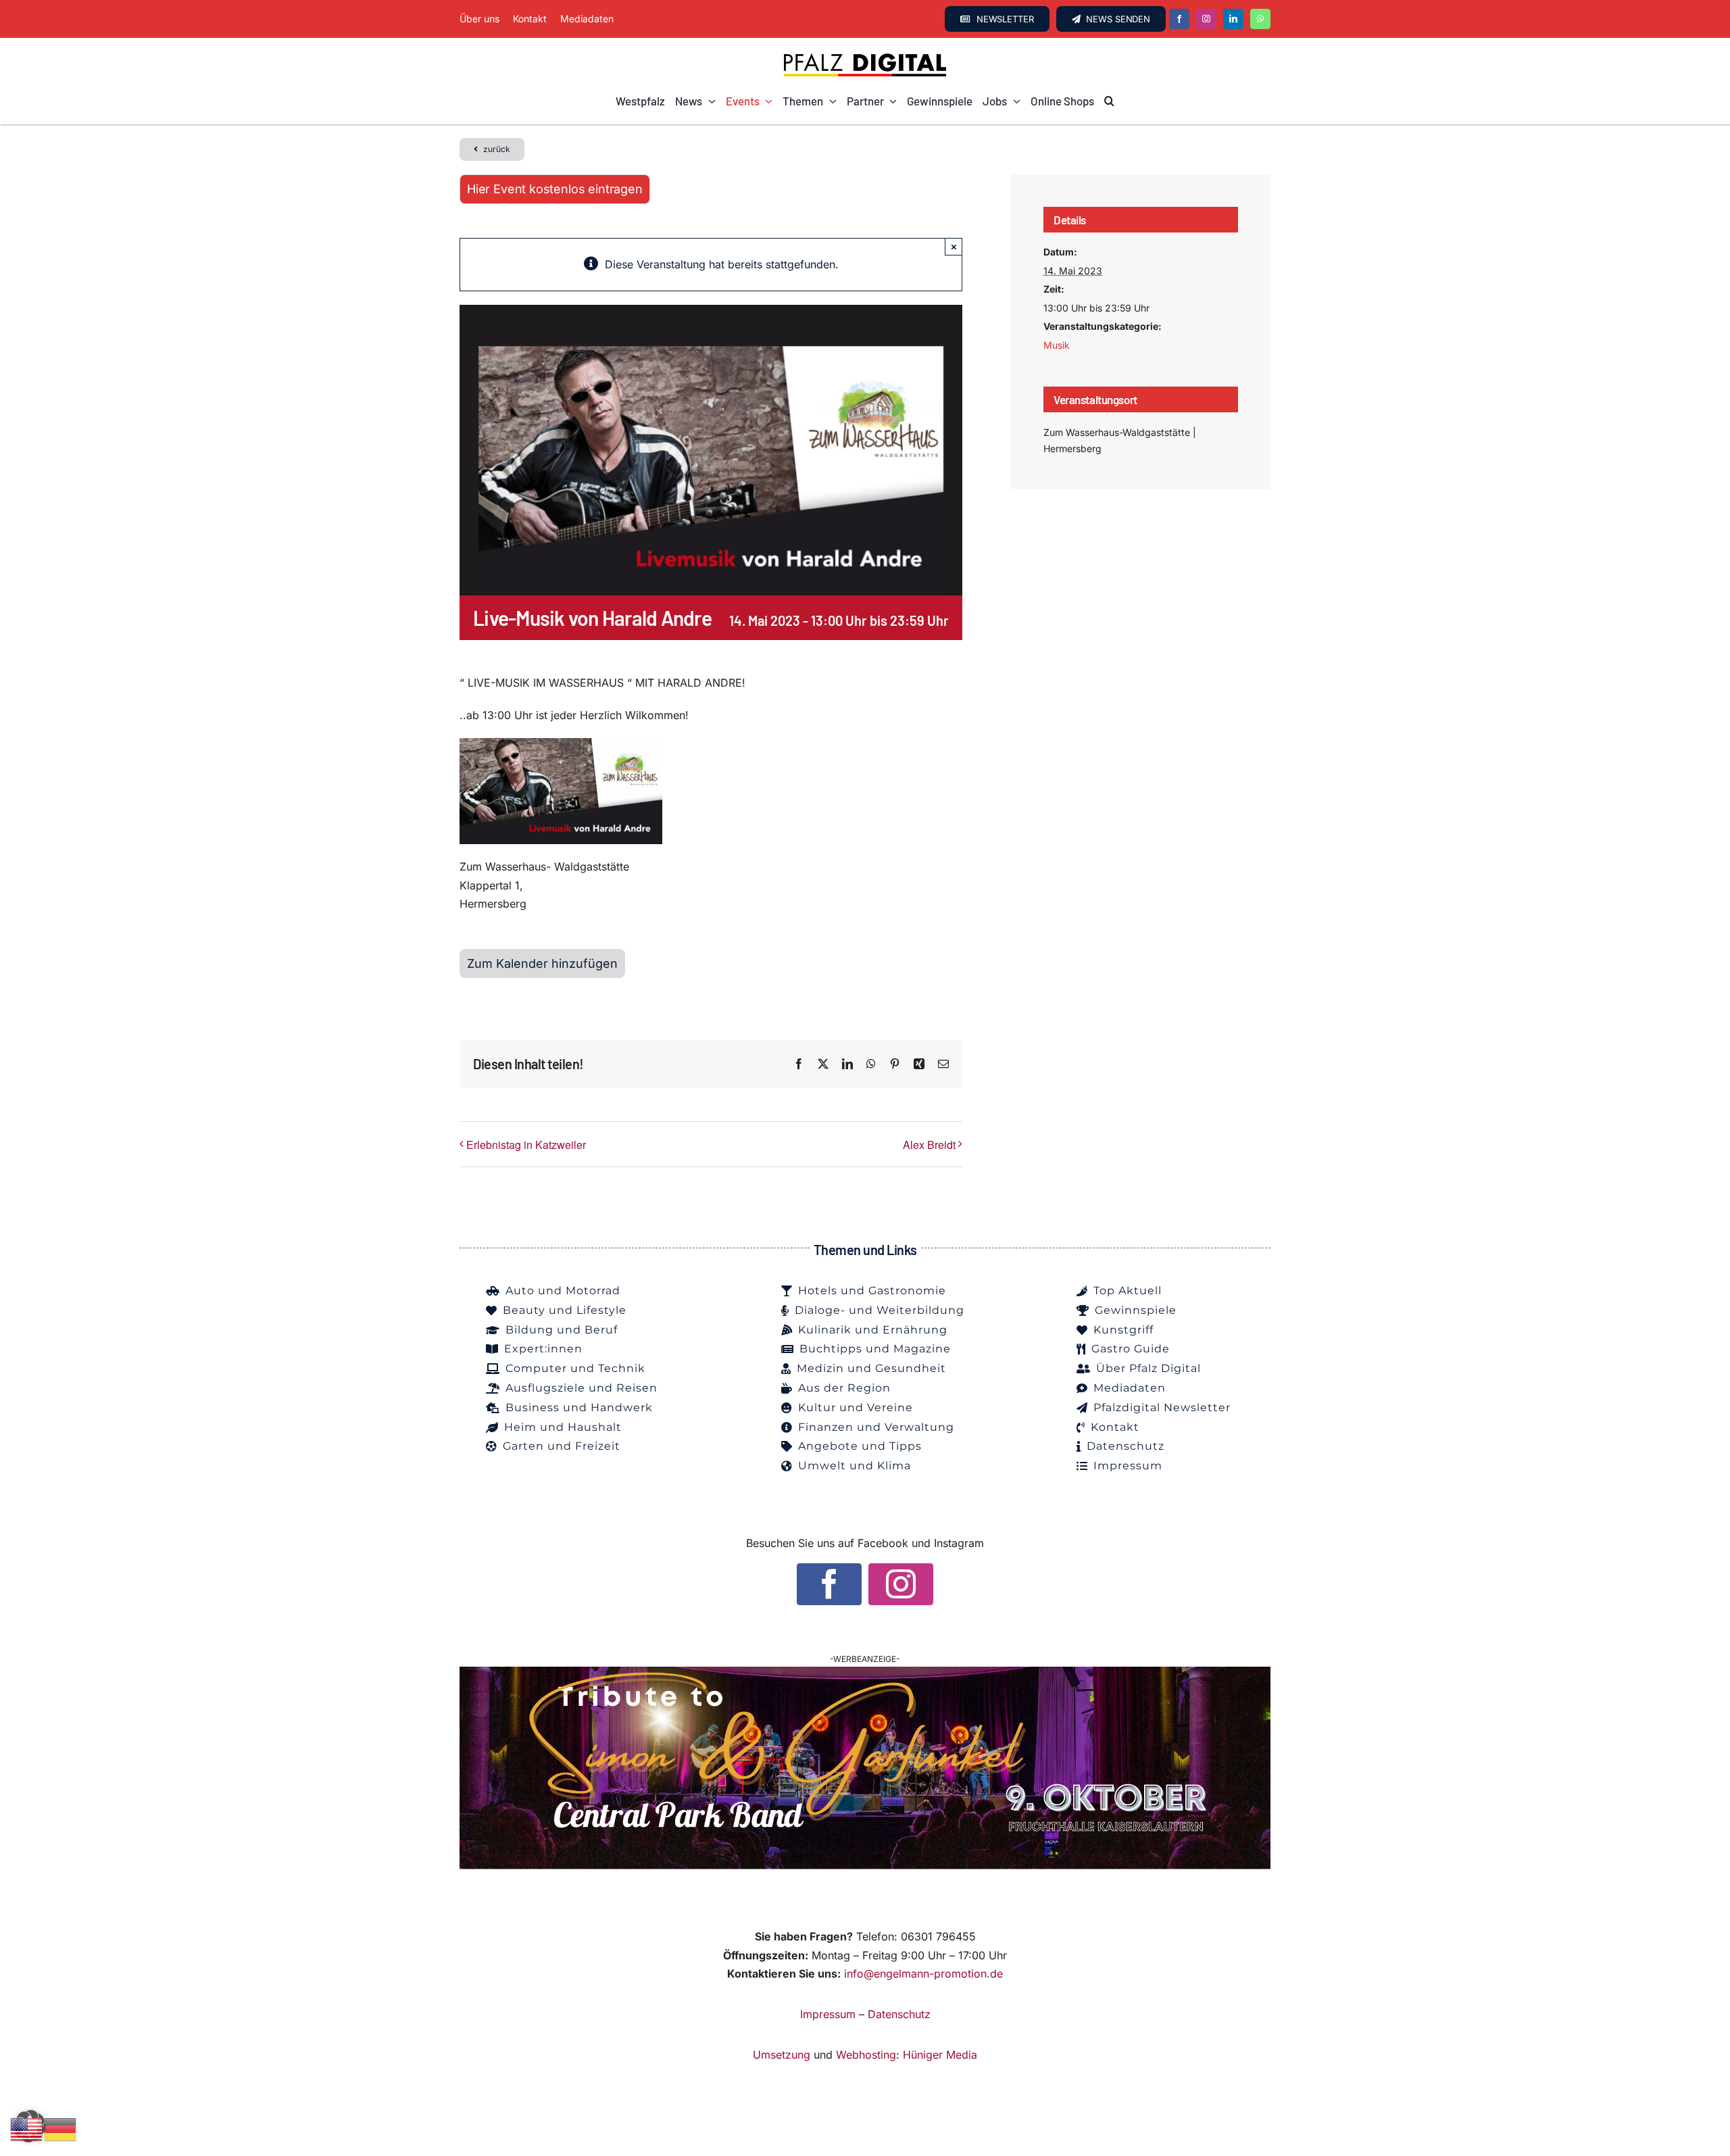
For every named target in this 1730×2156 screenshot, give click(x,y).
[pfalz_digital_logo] (865, 57)
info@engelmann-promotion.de (923, 1974)
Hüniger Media (940, 2055)
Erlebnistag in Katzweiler (526, 1145)
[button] (1109, 101)
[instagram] (1206, 19)
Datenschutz (899, 2014)
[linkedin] (1233, 19)
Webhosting (866, 2055)
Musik (1057, 345)
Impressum (828, 2014)
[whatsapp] (1260, 19)
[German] (61, 2128)
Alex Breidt (929, 1145)
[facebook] (1179, 19)
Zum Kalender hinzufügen (542, 963)
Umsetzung (782, 2055)
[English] (27, 2128)
